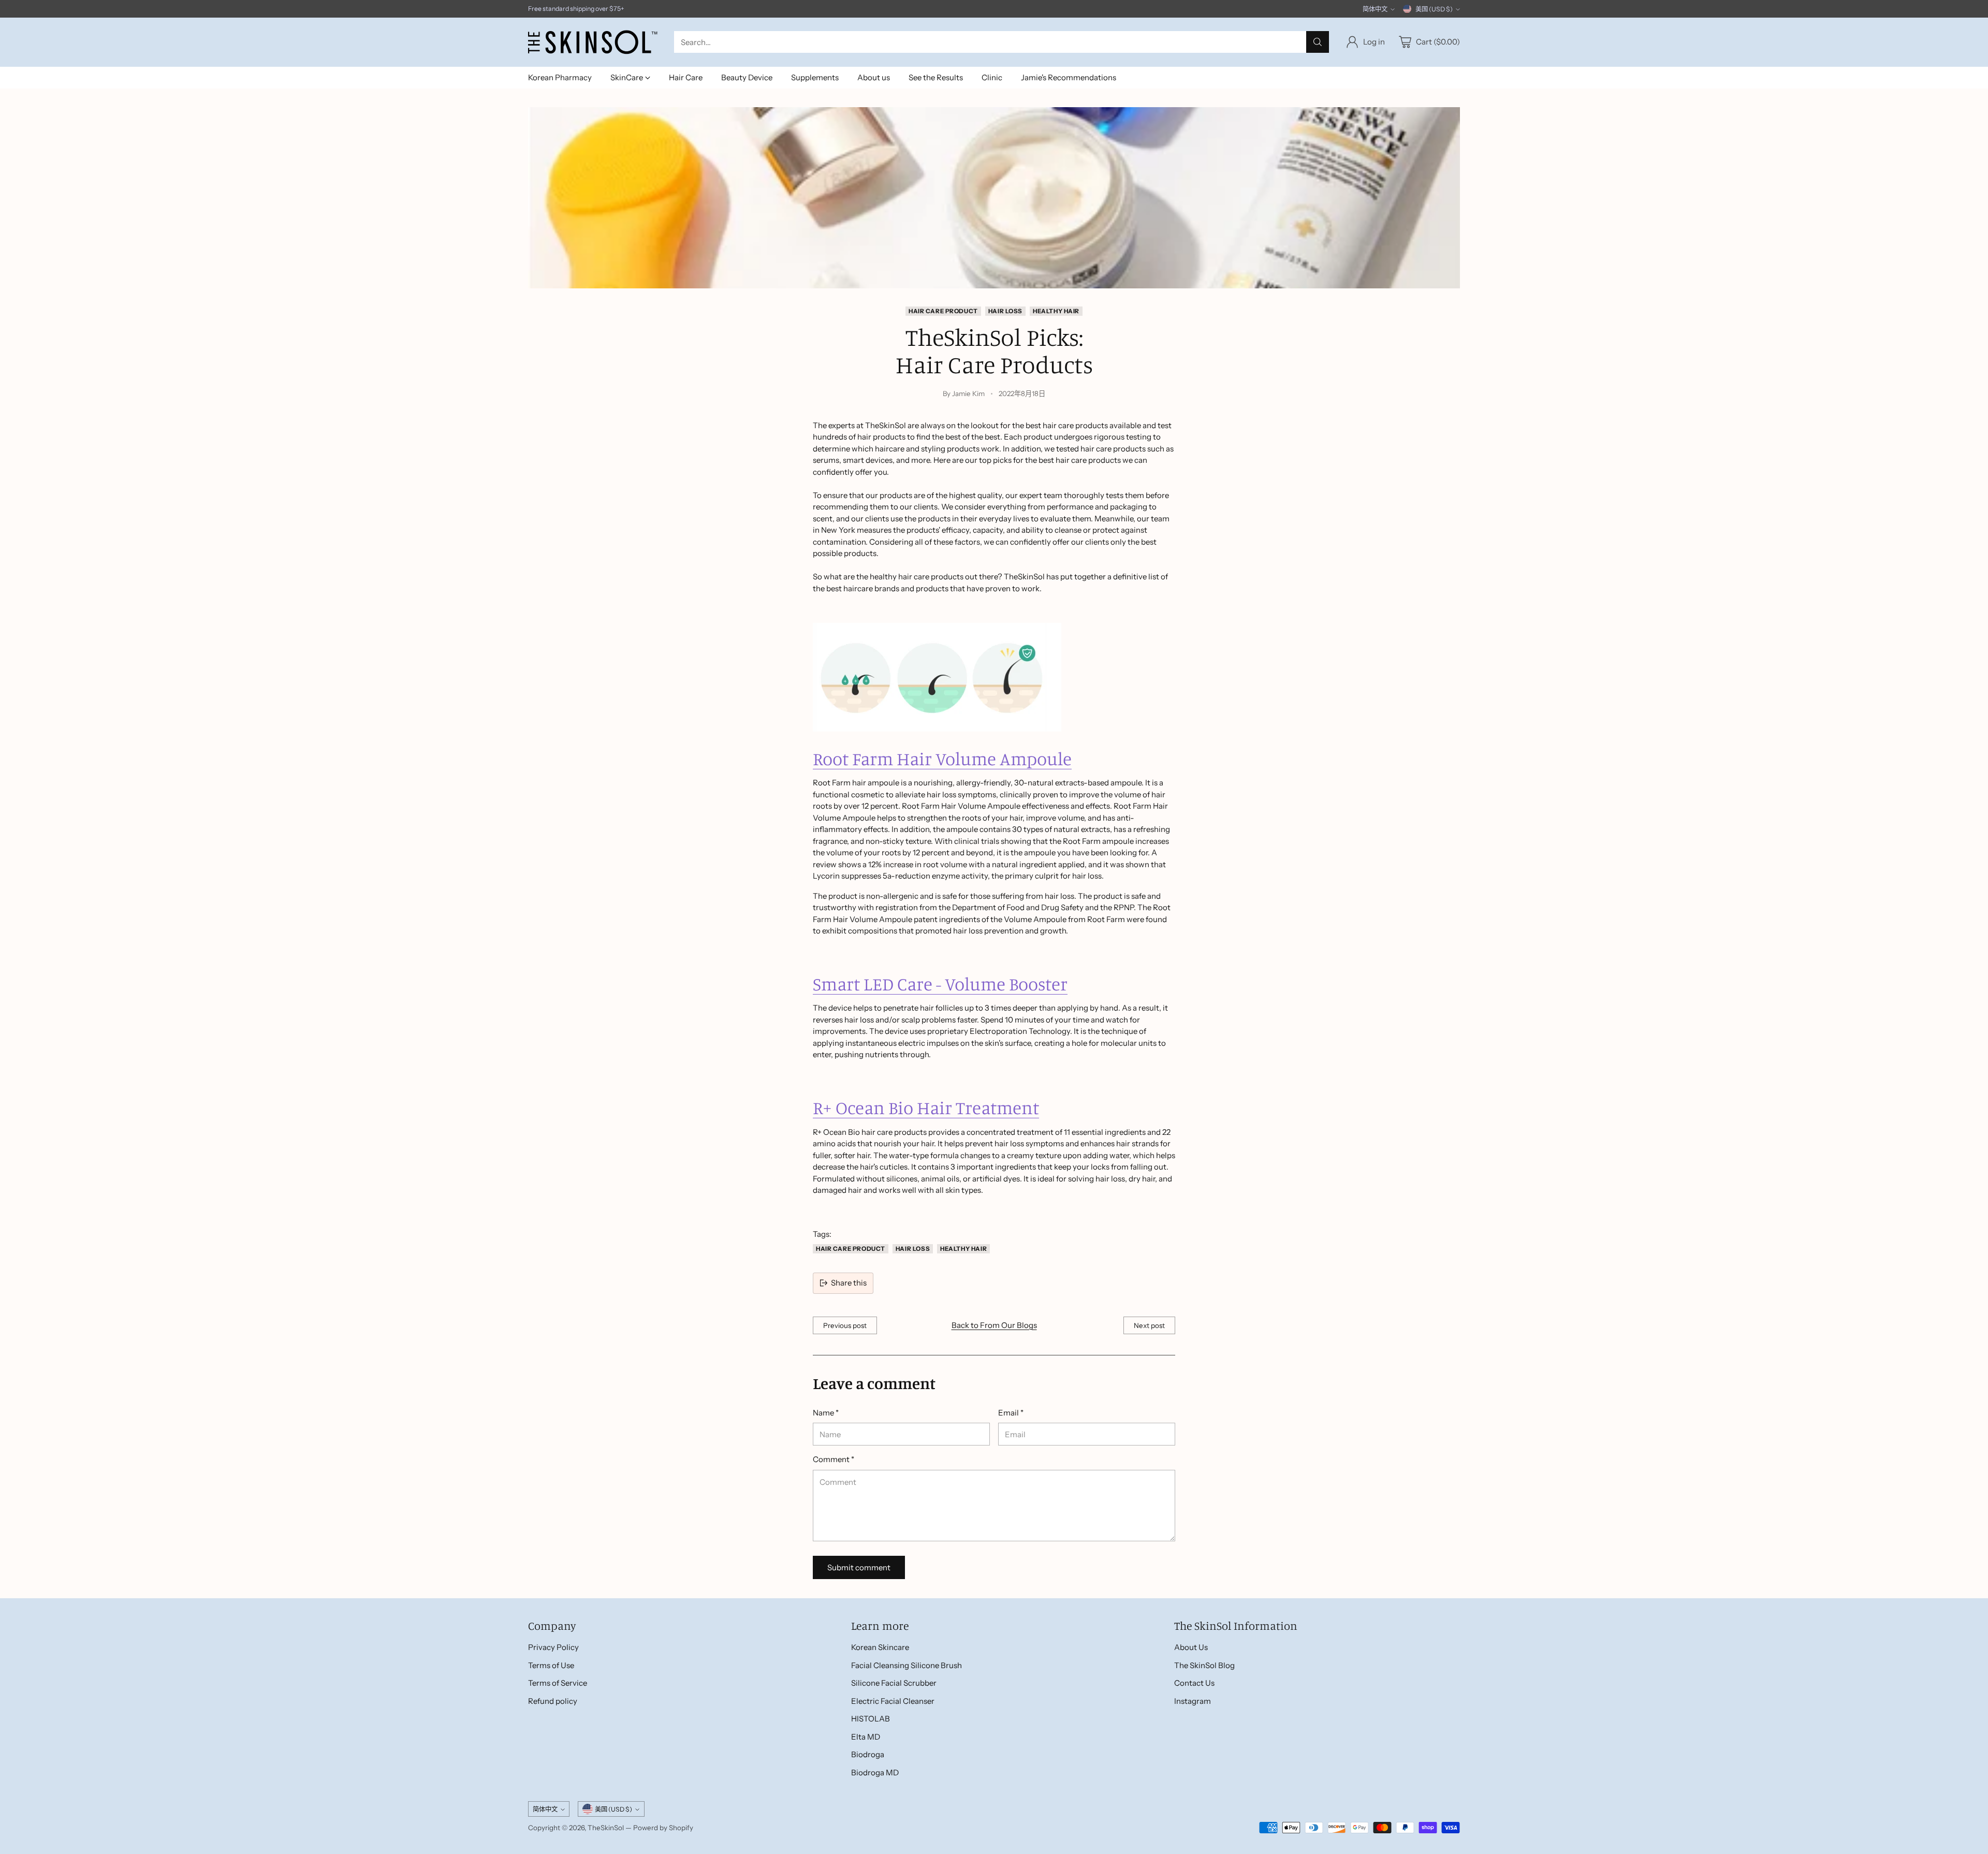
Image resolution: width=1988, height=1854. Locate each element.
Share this (849, 1283)
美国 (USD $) (1434, 9)
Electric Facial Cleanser (893, 1701)
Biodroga (868, 1754)
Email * (1011, 1413)
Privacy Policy (553, 1647)
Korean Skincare (880, 1647)
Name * (826, 1413)
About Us (1191, 1647)
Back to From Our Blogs (994, 1325)
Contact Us (1194, 1683)
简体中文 (1375, 9)
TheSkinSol (606, 1828)
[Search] (1318, 42)
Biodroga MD (875, 1772)
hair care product (943, 311)
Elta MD (866, 1737)
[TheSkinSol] (593, 42)
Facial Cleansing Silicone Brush (907, 1665)
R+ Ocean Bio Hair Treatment (926, 1107)
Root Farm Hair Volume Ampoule (942, 758)
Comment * (834, 1459)
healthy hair (1056, 311)
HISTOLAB (871, 1719)
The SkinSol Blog (1204, 1665)
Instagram (1193, 1701)
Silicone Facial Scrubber (894, 1683)
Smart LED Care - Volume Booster (940, 984)
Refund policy (553, 1701)
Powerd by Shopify (663, 1828)
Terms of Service (558, 1683)
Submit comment (859, 1567)
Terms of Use (551, 1665)
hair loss (1005, 311)
